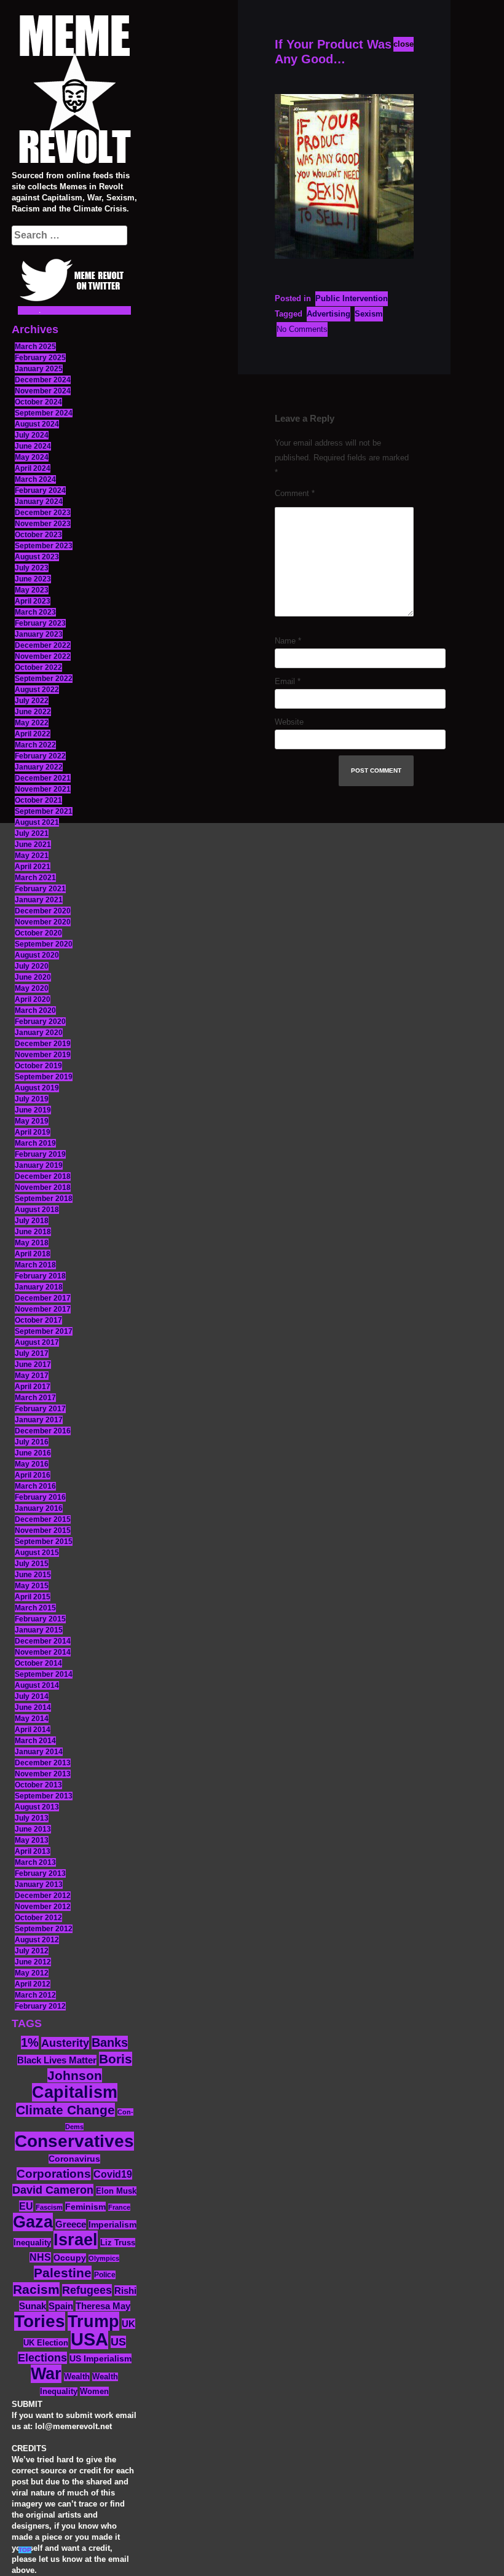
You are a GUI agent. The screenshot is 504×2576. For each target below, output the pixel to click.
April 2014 (33, 1730)
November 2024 (43, 391)
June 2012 (33, 1962)
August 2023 (37, 557)
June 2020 (33, 977)
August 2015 (37, 1553)
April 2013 (33, 1851)
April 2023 (33, 601)
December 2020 (43, 911)
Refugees (87, 2290)
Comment (295, 493)
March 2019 (35, 1143)
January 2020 (39, 1033)
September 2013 (44, 1796)
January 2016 (39, 1508)
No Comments (302, 329)
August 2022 (37, 690)
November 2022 (43, 656)
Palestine (63, 2273)
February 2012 (40, 2006)
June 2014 (33, 1707)
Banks (110, 2042)
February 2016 (40, 1497)
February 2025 (40, 358)
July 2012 (32, 1951)
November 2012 (43, 1907)
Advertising (329, 314)
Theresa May (103, 2306)
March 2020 (35, 1010)
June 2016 (33, 1453)
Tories (40, 2321)
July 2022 (32, 701)
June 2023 (33, 579)
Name (288, 641)
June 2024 (33, 446)
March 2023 (35, 612)
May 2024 (32, 457)
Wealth (77, 2377)
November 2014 (43, 1652)
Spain (61, 2306)
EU (26, 2206)
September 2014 (44, 1674)
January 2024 (39, 502)
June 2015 (33, 1575)
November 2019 (43, 1055)
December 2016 (43, 1431)
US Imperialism (100, 2358)
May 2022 (32, 723)
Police (105, 2275)
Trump (93, 2321)
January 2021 (39, 900)
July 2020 (32, 966)
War (46, 2374)
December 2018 (43, 1176)
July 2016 (32, 1442)
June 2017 (33, 1365)
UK (128, 2324)
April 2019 (33, 1132)
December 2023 (43, 513)
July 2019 (32, 1099)
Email (288, 681)
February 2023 (40, 623)
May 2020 (32, 988)
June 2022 (33, 712)
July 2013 (32, 1818)
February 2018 (40, 1276)
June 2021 (33, 845)
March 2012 (35, 1995)
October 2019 (38, 1066)
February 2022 (40, 756)
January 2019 (39, 1165)
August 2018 (37, 1210)
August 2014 (37, 1685)
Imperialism (112, 2225)
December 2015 (43, 1519)
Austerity (65, 2043)
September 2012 (44, 1929)
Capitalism (75, 2092)
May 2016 (32, 1464)
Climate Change (65, 2110)
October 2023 (38, 535)
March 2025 (35, 347)
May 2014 (32, 1719)
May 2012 (32, 1973)
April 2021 (33, 867)
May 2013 (32, 1840)
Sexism (369, 314)
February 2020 (40, 1022)
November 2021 (43, 789)
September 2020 (44, 944)
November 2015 (43, 1530)
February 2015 (40, 1619)
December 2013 (43, 1763)
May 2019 (32, 1121)
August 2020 (37, 955)
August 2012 (37, 1940)
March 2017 (35, 1398)
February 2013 (40, 1873)
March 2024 (35, 479)
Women (94, 2391)
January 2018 (39, 1287)
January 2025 (39, 369)
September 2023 (44, 546)
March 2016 (35, 1486)
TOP (25, 2550)
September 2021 (44, 811)
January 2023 (39, 634)
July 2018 (32, 1221)
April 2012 (33, 1984)
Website (289, 722)
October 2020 (38, 933)
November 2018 (43, 1188)
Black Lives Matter (57, 2060)
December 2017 (43, 1298)
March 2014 (35, 1741)
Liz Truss (118, 2243)
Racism (36, 2289)
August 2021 (37, 822)
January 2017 (39, 1420)
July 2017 (32, 1353)
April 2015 (33, 1597)
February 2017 (40, 1409)
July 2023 (32, 568)
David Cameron (53, 2190)
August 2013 (37, 1807)
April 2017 (33, 1387)
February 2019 (40, 1154)
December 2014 (43, 1641)
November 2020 (43, 922)
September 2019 (44, 1077)
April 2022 (33, 734)
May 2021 (32, 856)
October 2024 (38, 402)
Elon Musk (116, 2191)
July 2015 (32, 1564)
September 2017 (44, 1331)
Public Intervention (352, 298)
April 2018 (33, 1254)
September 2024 (44, 413)
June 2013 (33, 1829)
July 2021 (32, 833)
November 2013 (43, 1774)
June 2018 (33, 1232)
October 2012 (38, 1918)
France (119, 2207)
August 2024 (37, 424)
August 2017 (37, 1342)
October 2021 (38, 800)
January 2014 (39, 1752)
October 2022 (38, 668)
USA (89, 2339)
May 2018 (32, 1243)
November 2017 (43, 1309)
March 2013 (35, 1862)
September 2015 (44, 1542)
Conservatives (74, 2141)
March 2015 (35, 1608)
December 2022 (43, 645)
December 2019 (43, 1044)
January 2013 (39, 1885)
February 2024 (40, 490)
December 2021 (43, 778)
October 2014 (38, 1663)
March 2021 (35, 878)
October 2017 (38, 1320)
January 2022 (39, 767)
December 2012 (43, 1896)
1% (30, 2042)
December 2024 (43, 380)
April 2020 (33, 999)
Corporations (54, 2174)
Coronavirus (74, 2159)
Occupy (70, 2258)
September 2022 (44, 679)
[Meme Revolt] (74, 91)
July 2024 (32, 435)
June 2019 (33, 1110)
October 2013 (38, 1785)
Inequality (32, 2243)
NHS (40, 2257)
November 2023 (43, 524)
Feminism (85, 2207)
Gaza (33, 2222)
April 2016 (33, 1475)
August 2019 (37, 1088)
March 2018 (35, 1265)
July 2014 (32, 1696)
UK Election (46, 2343)
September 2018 (44, 1199)
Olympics (104, 2258)
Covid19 (113, 2174)
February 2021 (40, 889)
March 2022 (35, 745)
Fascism (49, 2207)
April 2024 (33, 468)
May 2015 (32, 1586)
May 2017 (32, 1376)
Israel (76, 2240)
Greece (71, 2224)
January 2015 (39, 1630)
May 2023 (32, 590)
